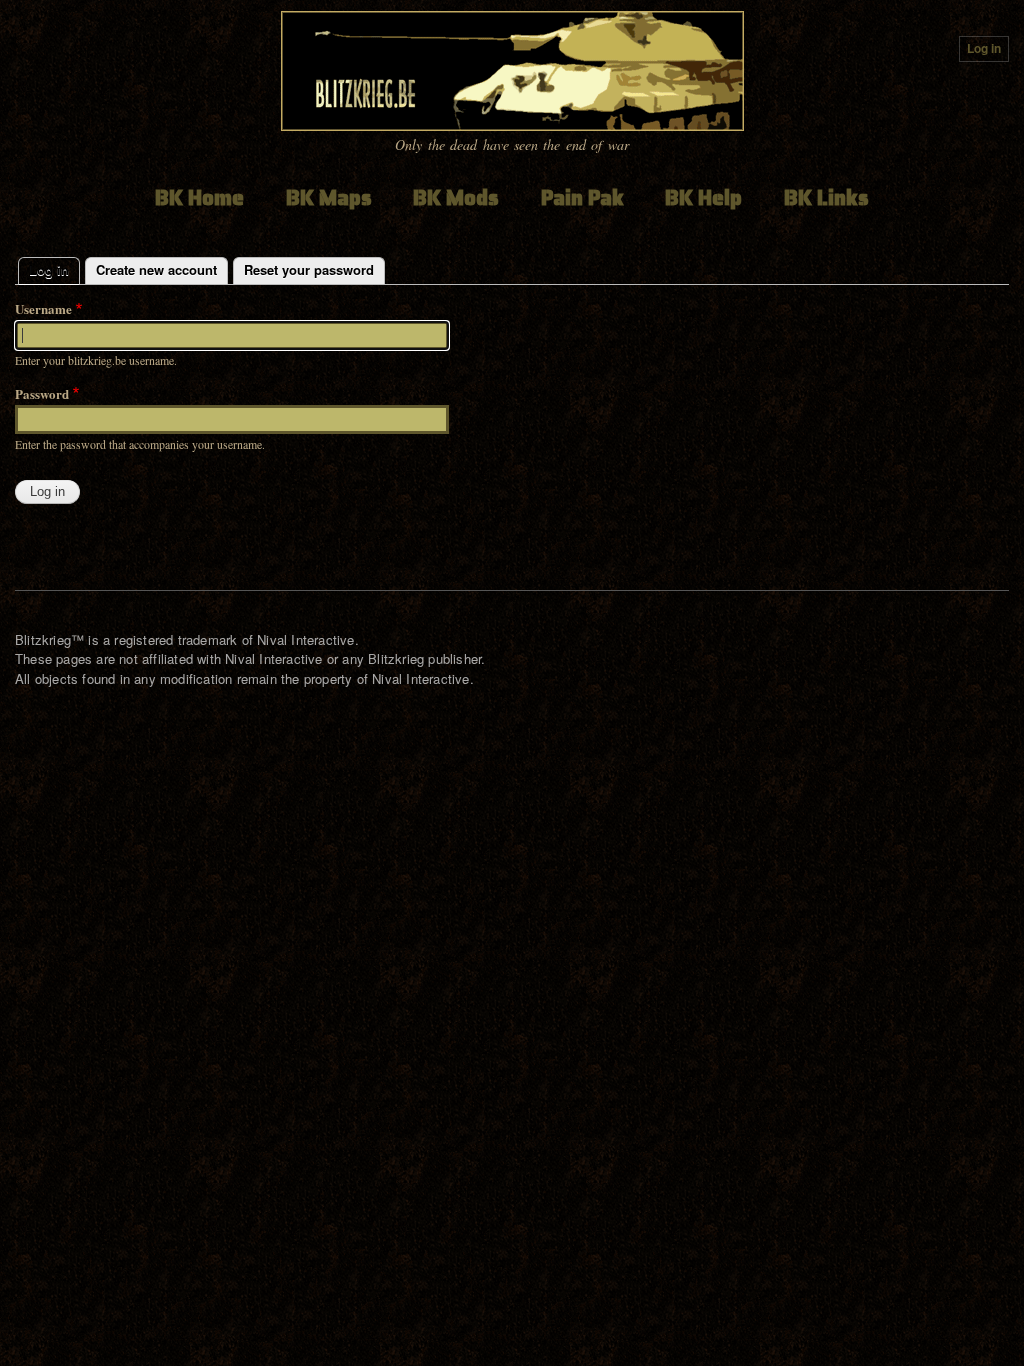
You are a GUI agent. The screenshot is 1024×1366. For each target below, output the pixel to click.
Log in (984, 48)
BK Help (703, 197)
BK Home (199, 197)
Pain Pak (582, 197)
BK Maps (329, 197)
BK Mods (456, 197)
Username (43, 308)
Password (42, 393)
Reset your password (309, 269)
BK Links (826, 197)
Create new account (156, 269)
